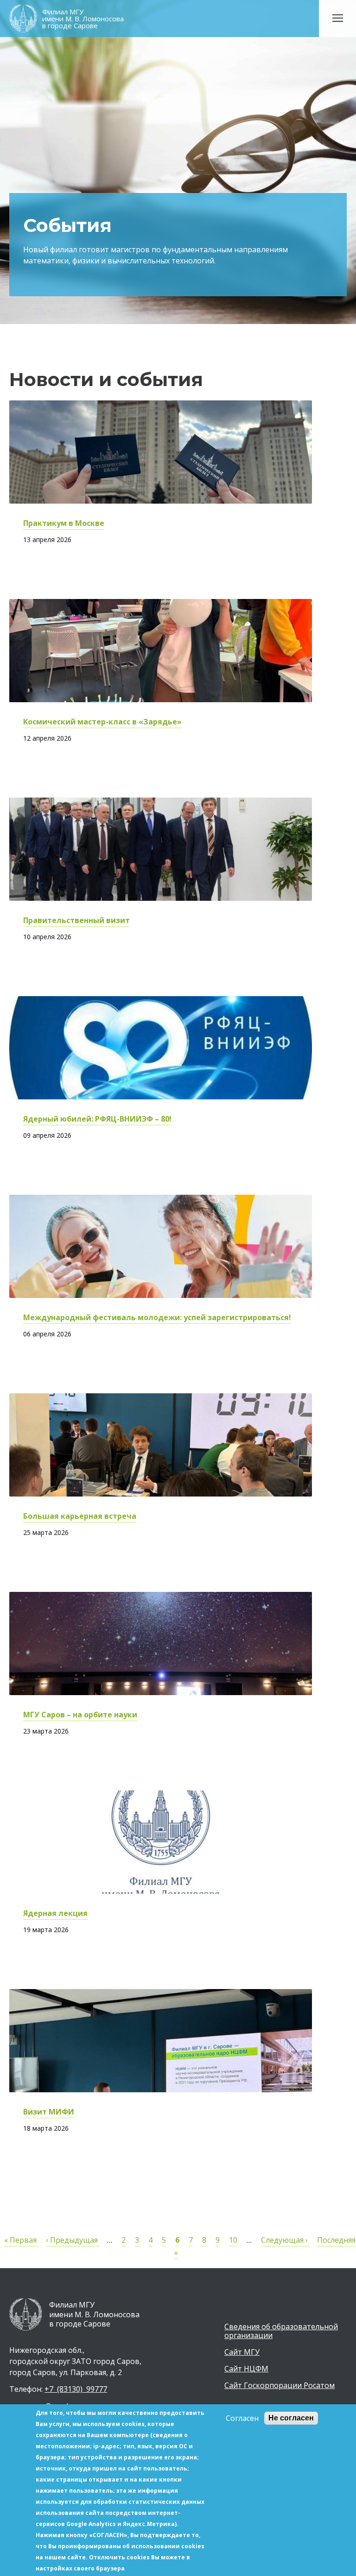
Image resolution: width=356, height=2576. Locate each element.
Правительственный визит (76, 920)
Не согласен (291, 2418)
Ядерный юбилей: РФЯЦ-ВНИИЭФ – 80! (97, 1119)
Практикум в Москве (64, 523)
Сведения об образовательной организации (281, 2331)
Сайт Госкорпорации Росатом (280, 2386)
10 (233, 2240)
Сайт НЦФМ (246, 2369)
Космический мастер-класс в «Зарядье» (102, 722)
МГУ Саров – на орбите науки (80, 1715)
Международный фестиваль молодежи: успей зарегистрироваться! (157, 1317)
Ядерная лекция (55, 1913)
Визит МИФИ (49, 2112)
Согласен (242, 2418)
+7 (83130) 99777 (76, 2389)
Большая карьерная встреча (80, 1516)
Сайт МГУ (242, 2352)
